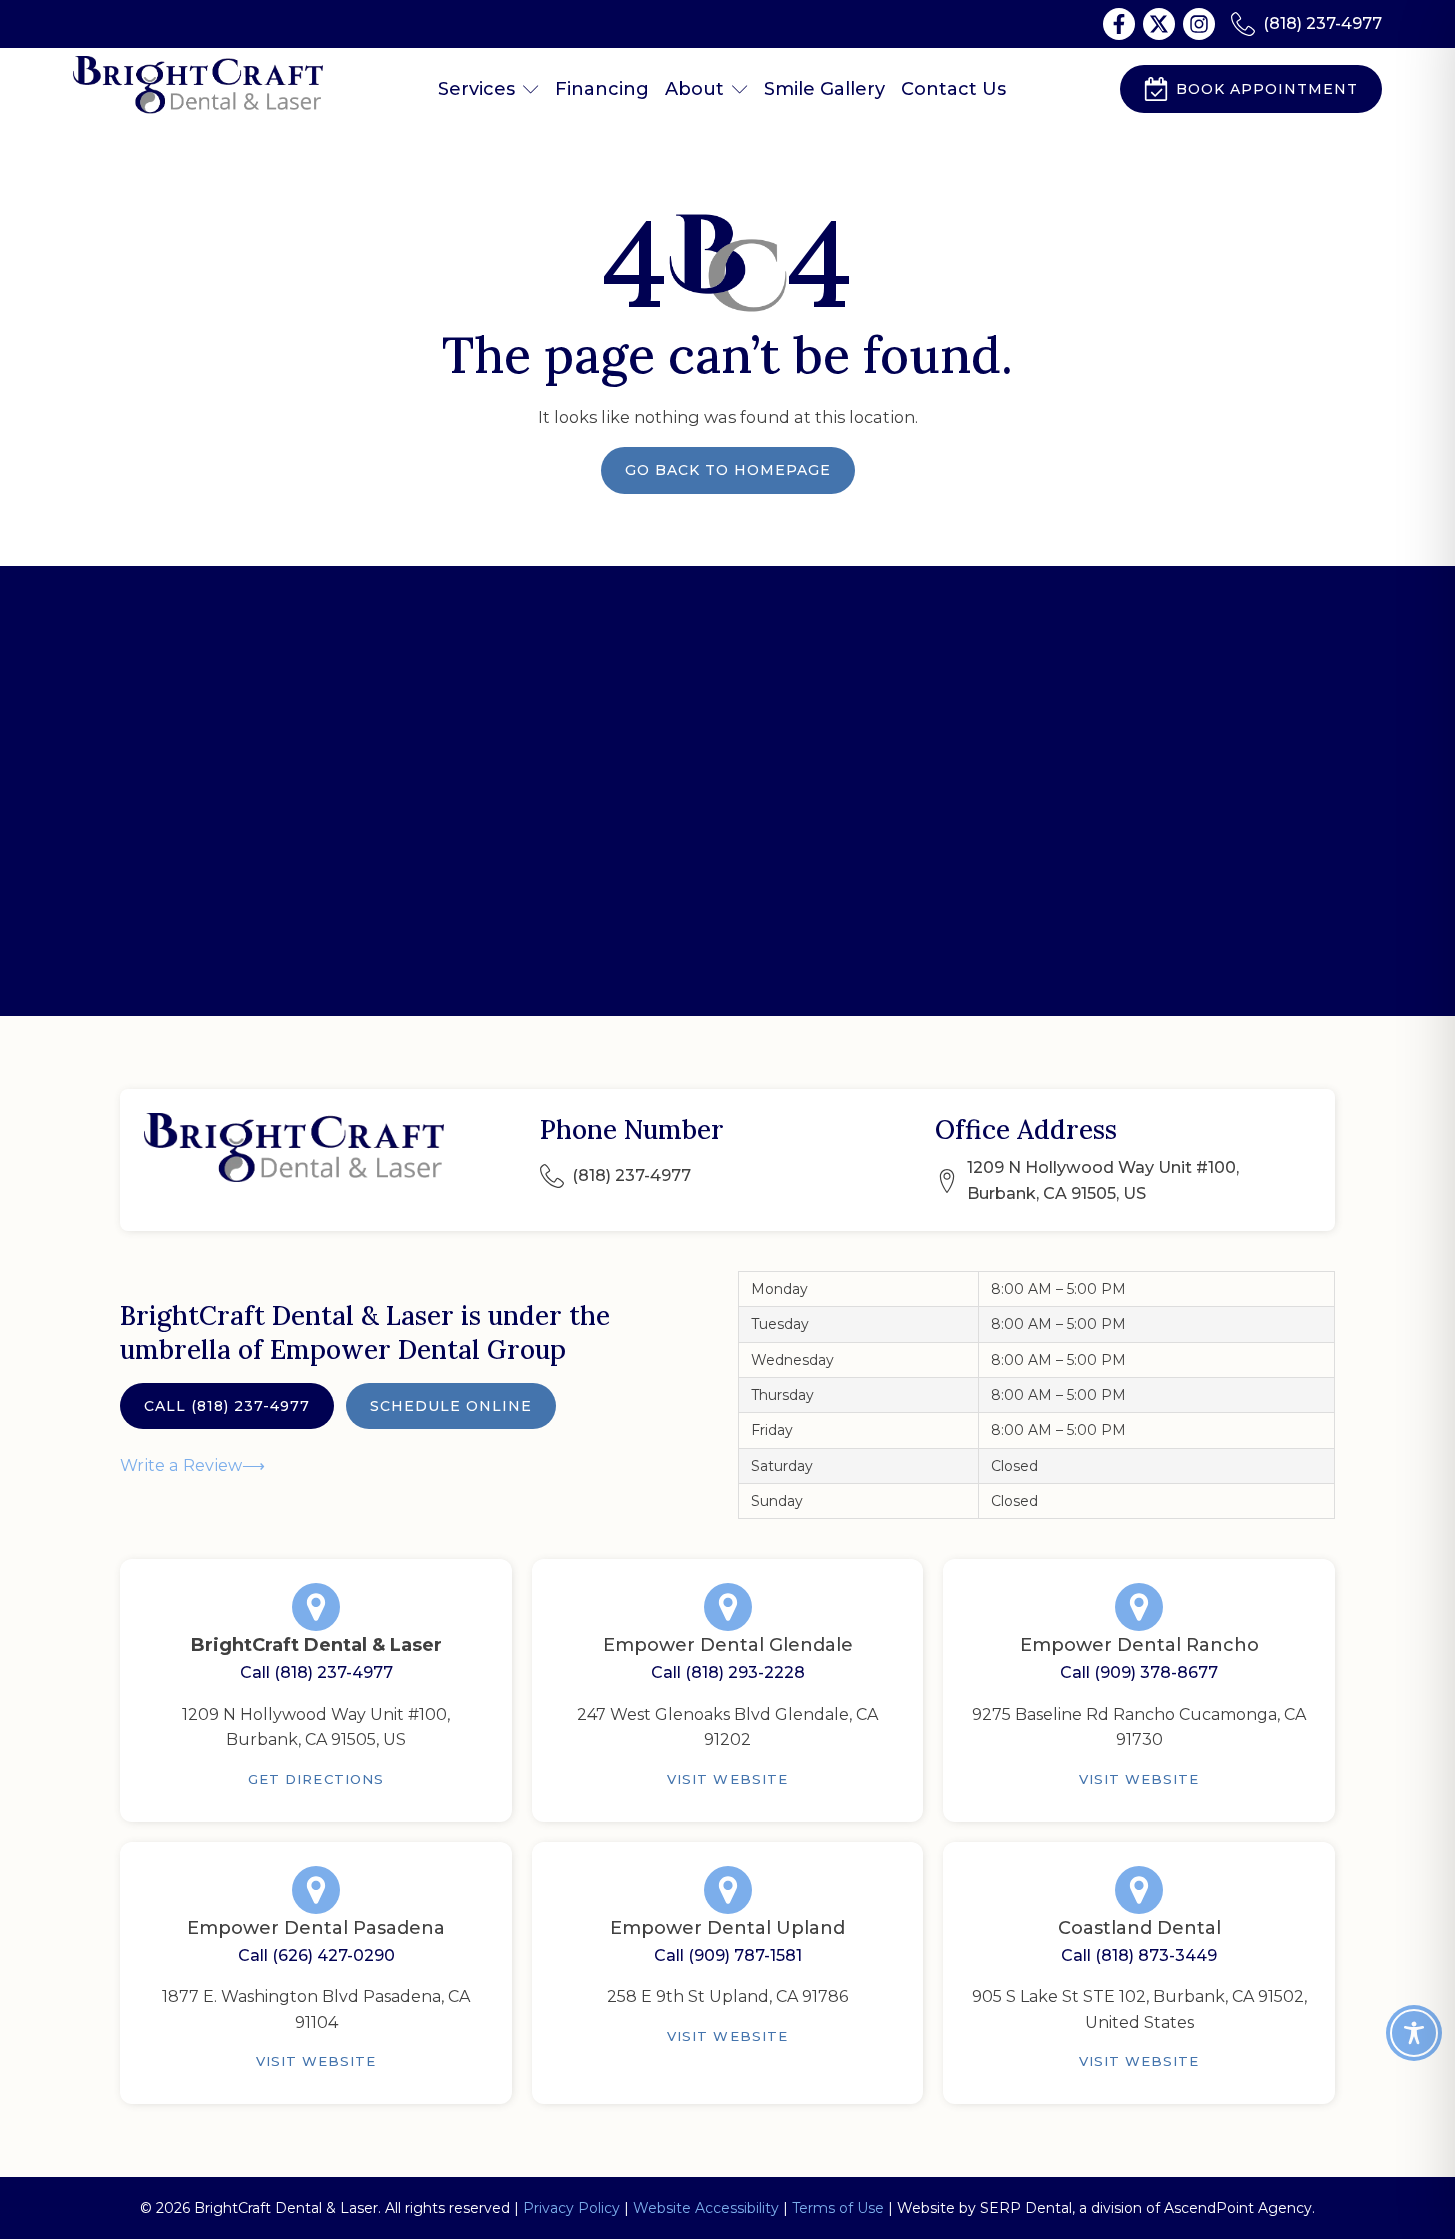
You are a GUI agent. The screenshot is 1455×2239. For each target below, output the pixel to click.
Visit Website (727, 1779)
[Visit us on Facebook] (1119, 24)
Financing (602, 89)
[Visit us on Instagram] (1199, 24)
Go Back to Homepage (728, 470)
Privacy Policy (571, 2208)
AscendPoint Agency (1238, 2208)
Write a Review (181, 1465)
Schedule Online (451, 1406)
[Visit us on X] (1159, 24)
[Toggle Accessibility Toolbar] (1414, 2033)
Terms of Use (838, 2208)
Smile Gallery (824, 89)
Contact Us (953, 89)
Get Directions (316, 1779)
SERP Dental (1026, 2208)
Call (227, 1406)
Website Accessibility (706, 2208)
